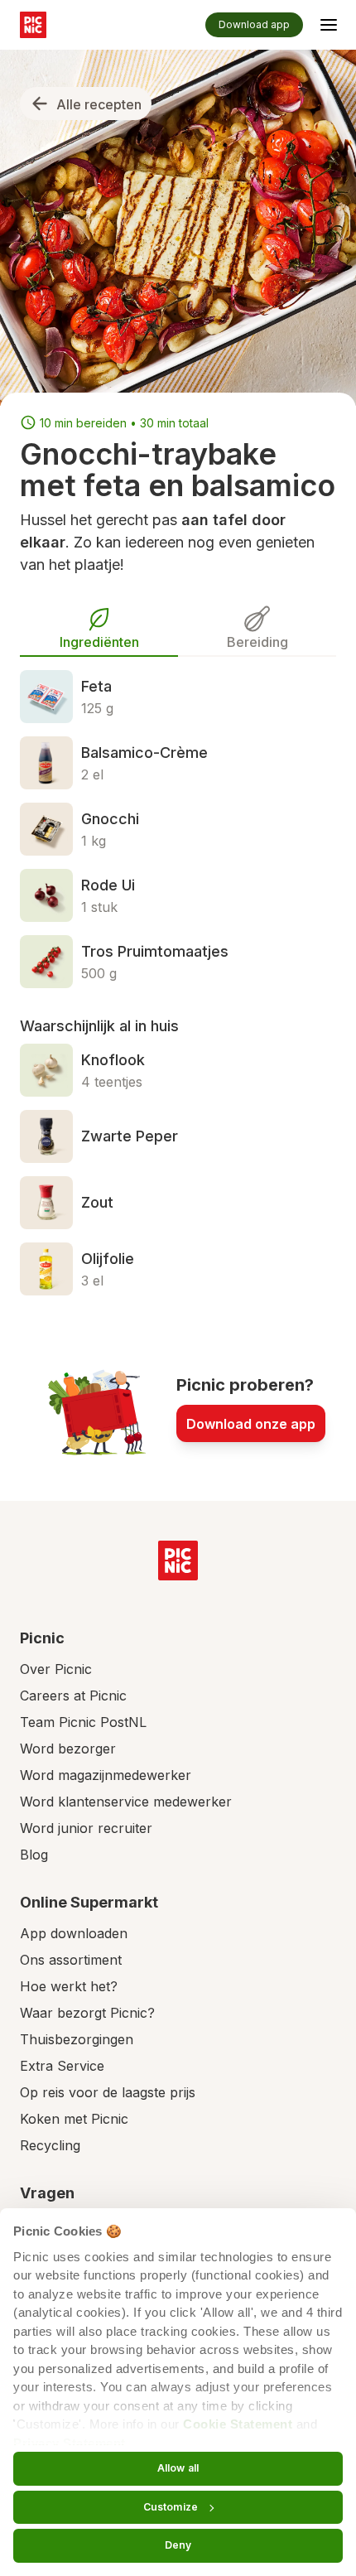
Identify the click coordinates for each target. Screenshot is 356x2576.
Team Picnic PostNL (83, 1722)
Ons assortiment (71, 1960)
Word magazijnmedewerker (106, 1775)
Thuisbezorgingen (77, 2039)
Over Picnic (56, 1669)
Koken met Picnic (74, 2119)
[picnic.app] (33, 25)
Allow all (178, 2468)
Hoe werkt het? (69, 1986)
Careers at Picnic (73, 1696)
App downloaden (74, 1933)
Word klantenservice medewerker (126, 1802)
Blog (34, 1855)
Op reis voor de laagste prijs (108, 2092)
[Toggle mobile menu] (329, 27)
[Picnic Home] (178, 1561)
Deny (178, 2545)
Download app (254, 24)
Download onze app (251, 1424)
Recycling (50, 2145)
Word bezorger (68, 1749)
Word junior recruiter (86, 1828)
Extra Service (62, 2066)
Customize (171, 2507)
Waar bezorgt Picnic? (87, 2013)
